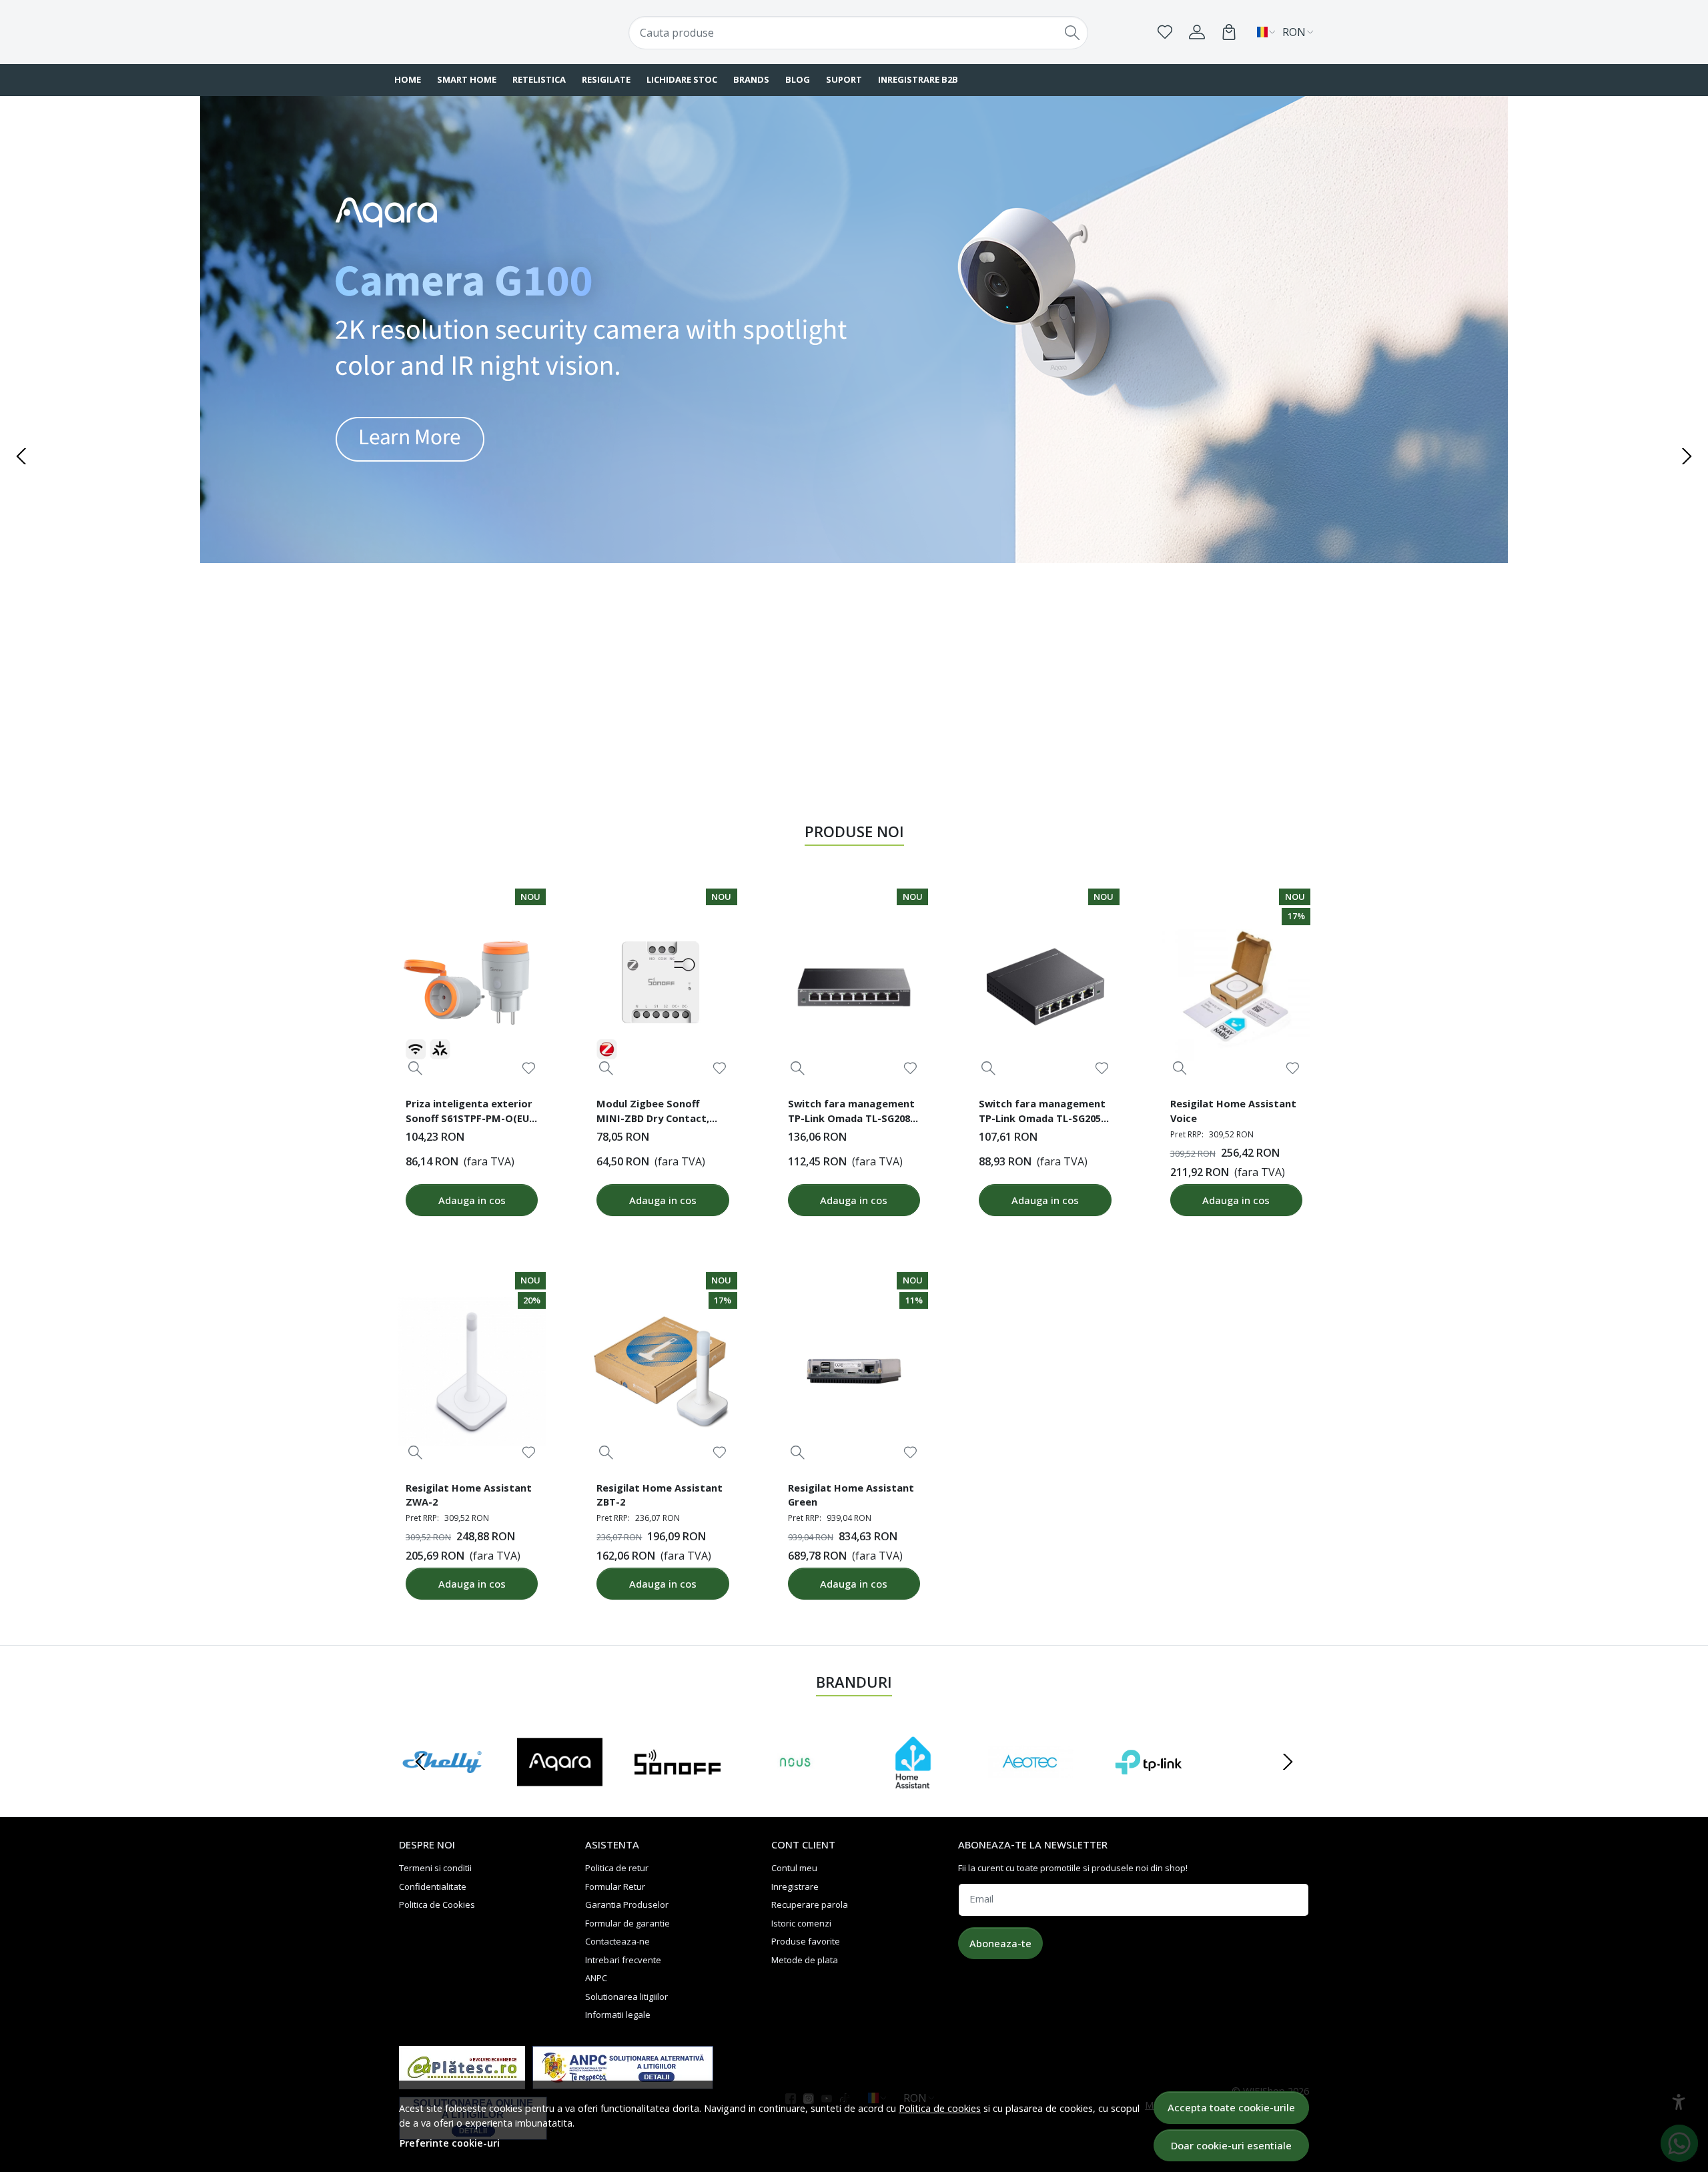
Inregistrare (795, 1886)
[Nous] (796, 1787)
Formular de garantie (627, 1923)
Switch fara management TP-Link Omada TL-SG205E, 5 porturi (1044, 1113)
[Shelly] (442, 1787)
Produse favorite (806, 1941)
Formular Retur (615, 1886)
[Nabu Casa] (913, 1787)
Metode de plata (805, 1960)
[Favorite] (1165, 32)
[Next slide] (1687, 456)
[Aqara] (560, 1787)
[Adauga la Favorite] (529, 1068)
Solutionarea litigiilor (626, 1997)
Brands (751, 79)
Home (408, 79)
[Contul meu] (1197, 32)
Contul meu (794, 1868)
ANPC (596, 1978)
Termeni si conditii (435, 1868)
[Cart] (1229, 32)
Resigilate (606, 79)
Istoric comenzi (801, 1923)
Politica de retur (617, 1868)
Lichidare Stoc (682, 79)
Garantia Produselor (627, 1905)
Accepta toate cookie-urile (1231, 2107)
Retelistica (539, 79)
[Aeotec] (1031, 1787)
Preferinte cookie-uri (450, 2143)
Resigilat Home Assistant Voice (1233, 1111)
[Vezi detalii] (415, 1068)
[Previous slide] (21, 456)
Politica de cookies (940, 2108)
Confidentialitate (433, 1886)
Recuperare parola (810, 1905)
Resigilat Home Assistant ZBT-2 (660, 1495)
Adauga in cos (472, 1200)
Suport (844, 79)
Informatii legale (618, 2015)
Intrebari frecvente (623, 1960)
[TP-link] (1149, 1787)
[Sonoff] (678, 1787)
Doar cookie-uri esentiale (1231, 2145)
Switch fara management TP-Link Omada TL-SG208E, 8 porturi (853, 1113)
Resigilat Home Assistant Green (851, 1495)
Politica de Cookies (437, 1905)
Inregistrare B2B (918, 79)
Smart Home (467, 79)
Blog (798, 79)
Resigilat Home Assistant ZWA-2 (469, 1495)
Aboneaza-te (1000, 1943)
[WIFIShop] (477, 32)
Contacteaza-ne (617, 1941)
